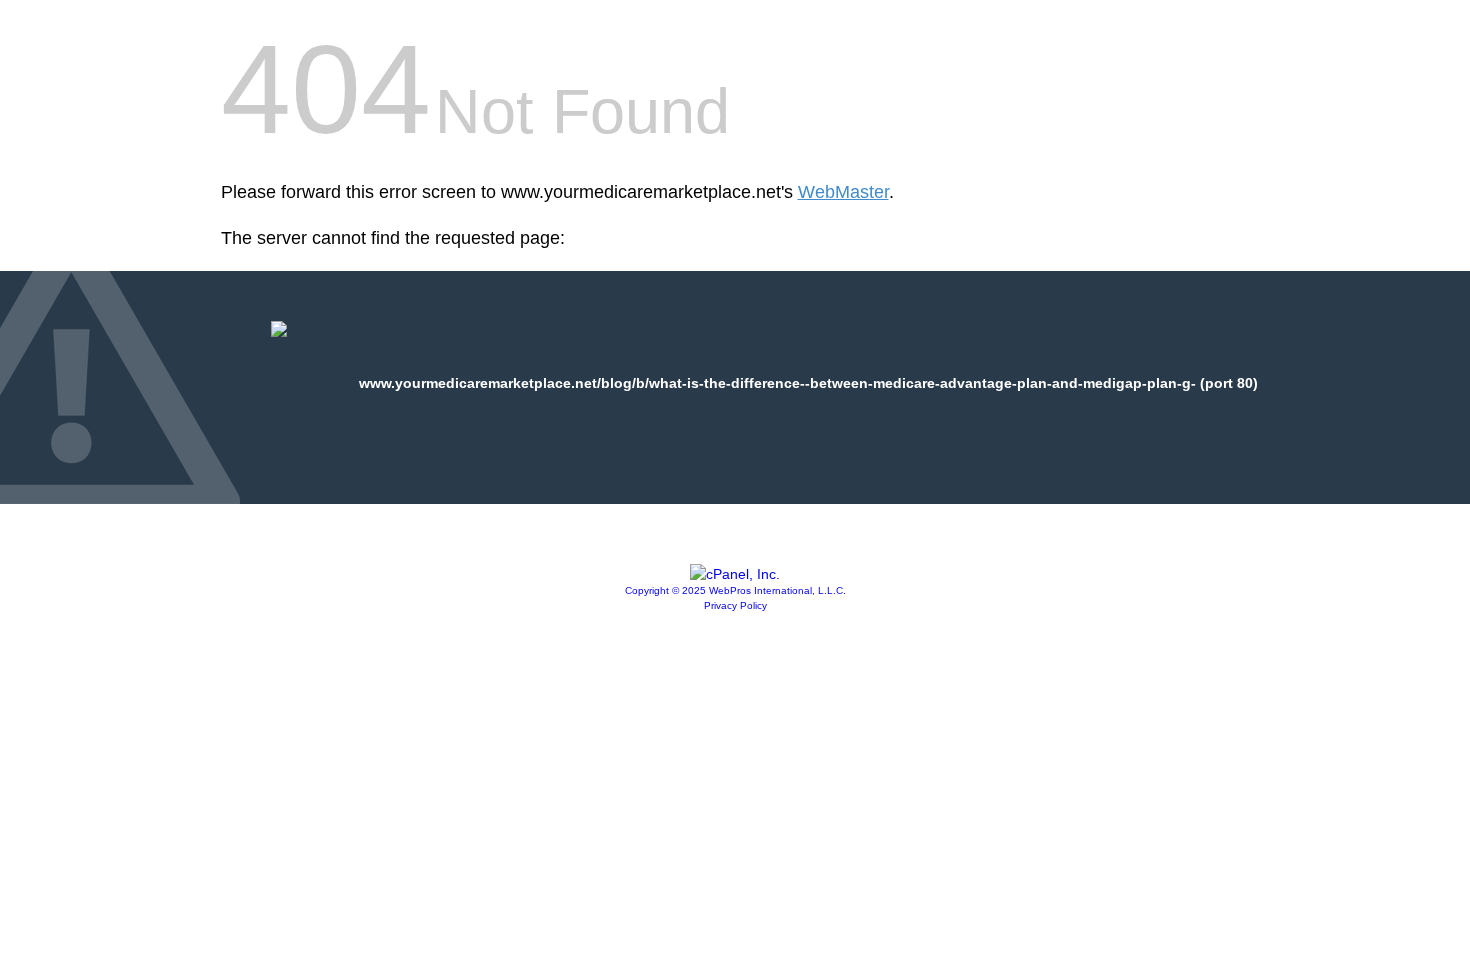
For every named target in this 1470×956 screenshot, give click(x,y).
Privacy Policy (735, 605)
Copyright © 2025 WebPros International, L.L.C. (735, 590)
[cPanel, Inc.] (735, 574)
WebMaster (843, 192)
